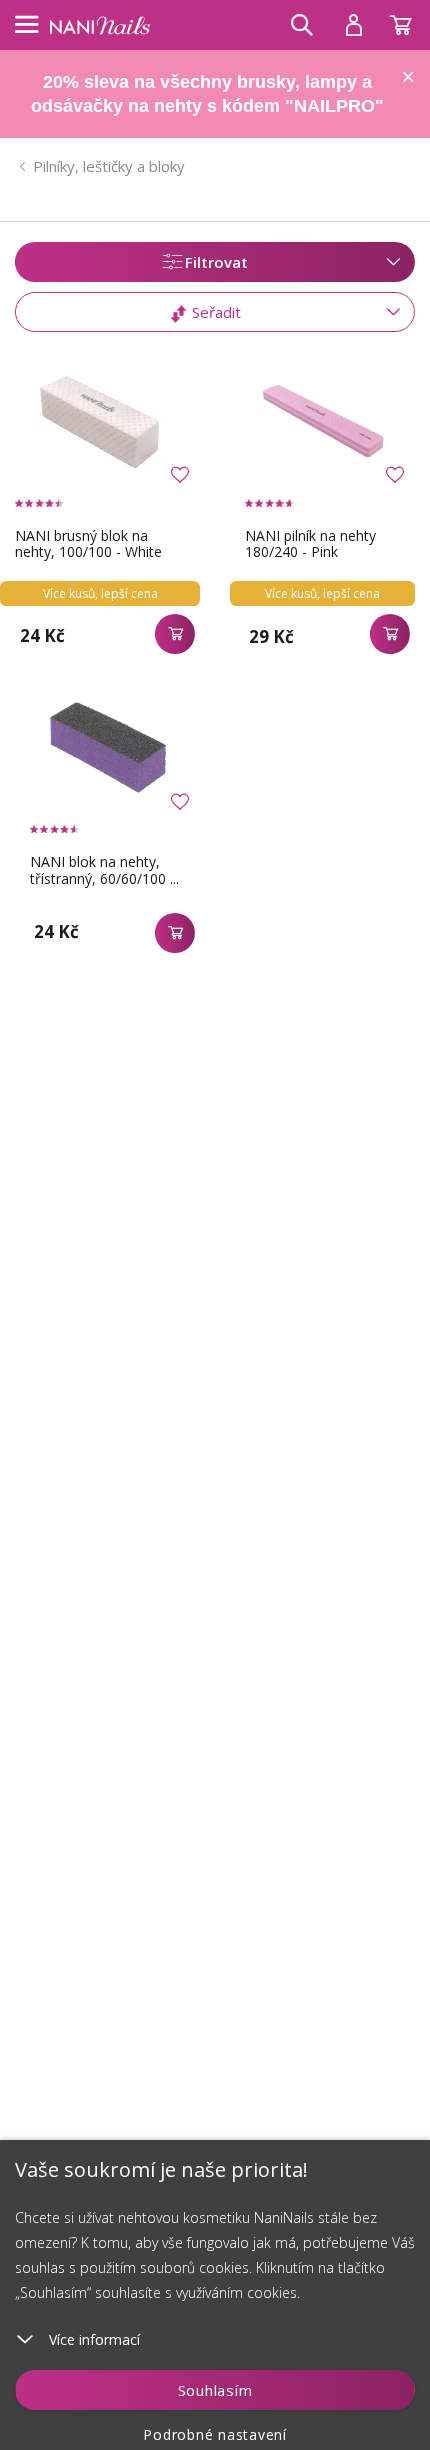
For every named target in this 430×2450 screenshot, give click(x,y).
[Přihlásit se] (354, 25)
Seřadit (214, 312)
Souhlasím (215, 2390)
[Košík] (410, 20)
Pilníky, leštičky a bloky (109, 166)
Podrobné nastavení (215, 2434)
